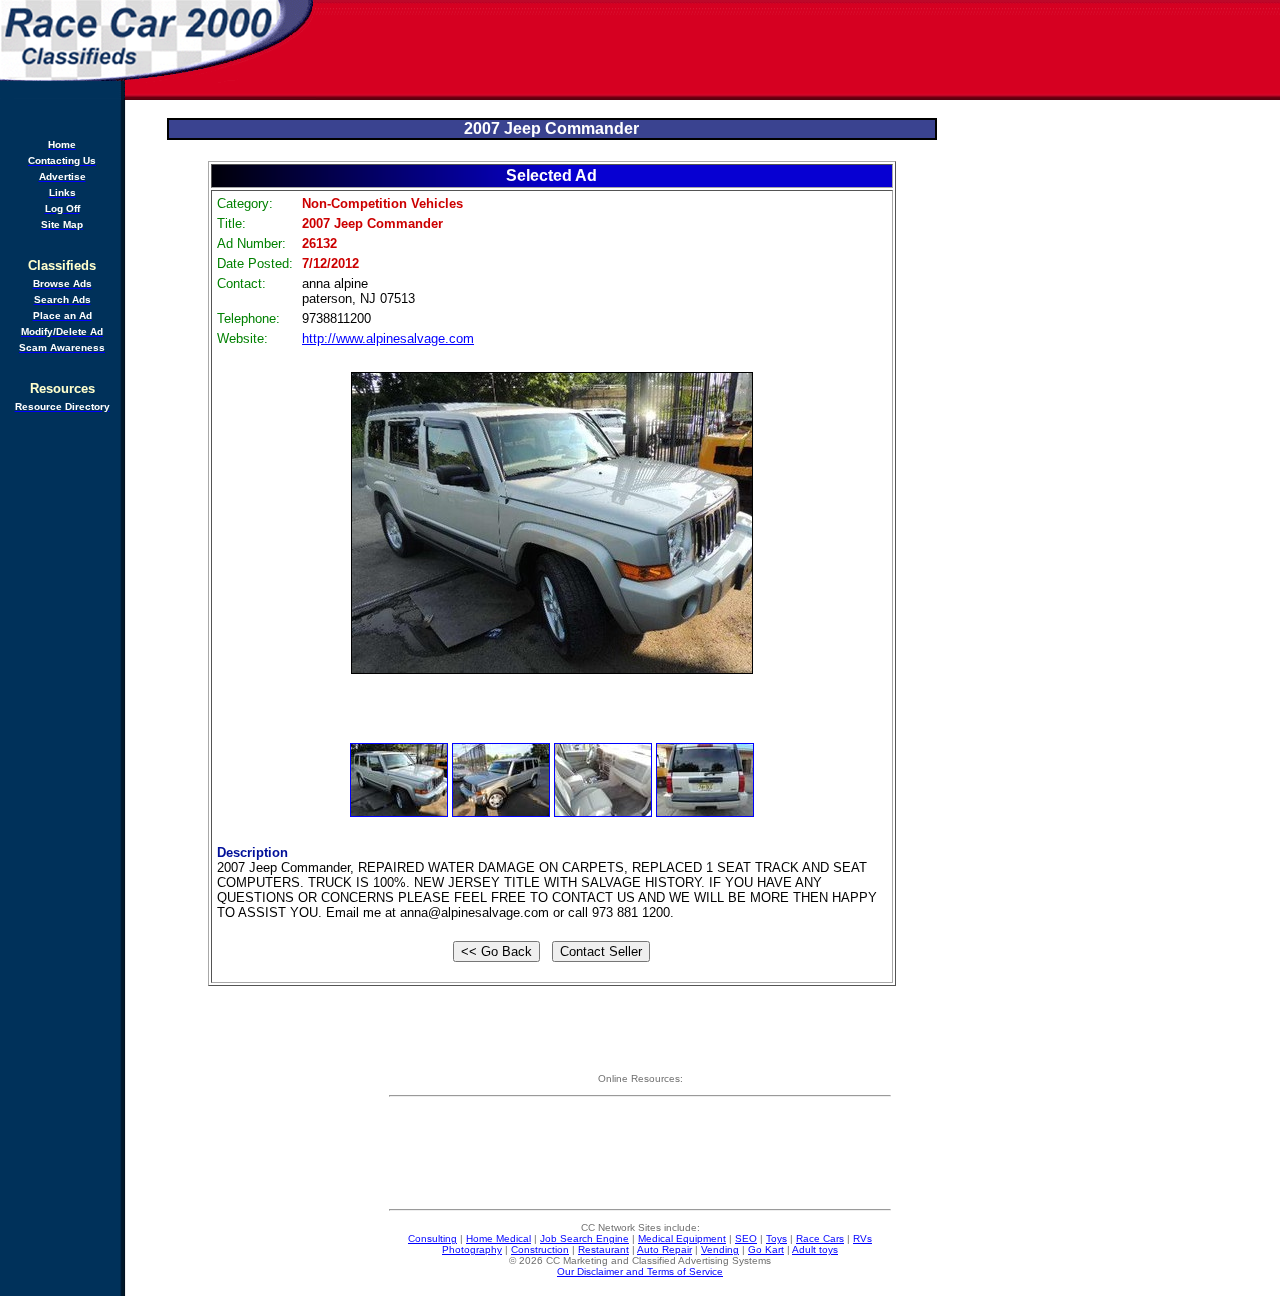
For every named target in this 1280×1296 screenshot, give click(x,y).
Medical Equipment (682, 1238)
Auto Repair (664, 1249)
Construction (540, 1249)
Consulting (432, 1238)
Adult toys (815, 1249)
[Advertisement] (798, 50)
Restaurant (603, 1249)
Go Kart (766, 1249)
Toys (776, 1238)
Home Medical (498, 1238)
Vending (720, 1249)
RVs (862, 1238)
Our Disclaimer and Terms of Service (640, 1271)
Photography (472, 1249)
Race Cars (820, 1238)
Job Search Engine (584, 1238)
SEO (746, 1238)
